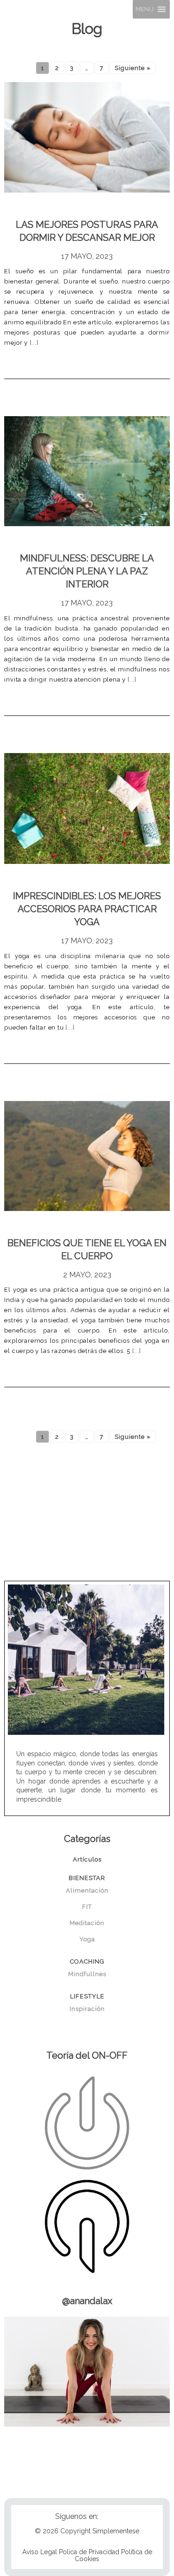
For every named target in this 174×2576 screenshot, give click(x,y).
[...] (33, 343)
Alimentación (87, 1890)
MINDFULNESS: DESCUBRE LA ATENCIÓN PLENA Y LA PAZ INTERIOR (87, 571)
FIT (87, 1907)
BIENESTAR (87, 1878)
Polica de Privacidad (89, 2552)
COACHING (87, 1961)
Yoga (87, 1939)
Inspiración (87, 2009)
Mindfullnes (87, 1974)
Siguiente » (133, 68)
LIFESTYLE (87, 1996)
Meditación (87, 1923)
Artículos (87, 1859)
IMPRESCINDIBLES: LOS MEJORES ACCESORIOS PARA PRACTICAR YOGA (87, 909)
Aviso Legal (40, 2552)
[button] (145, 9)
